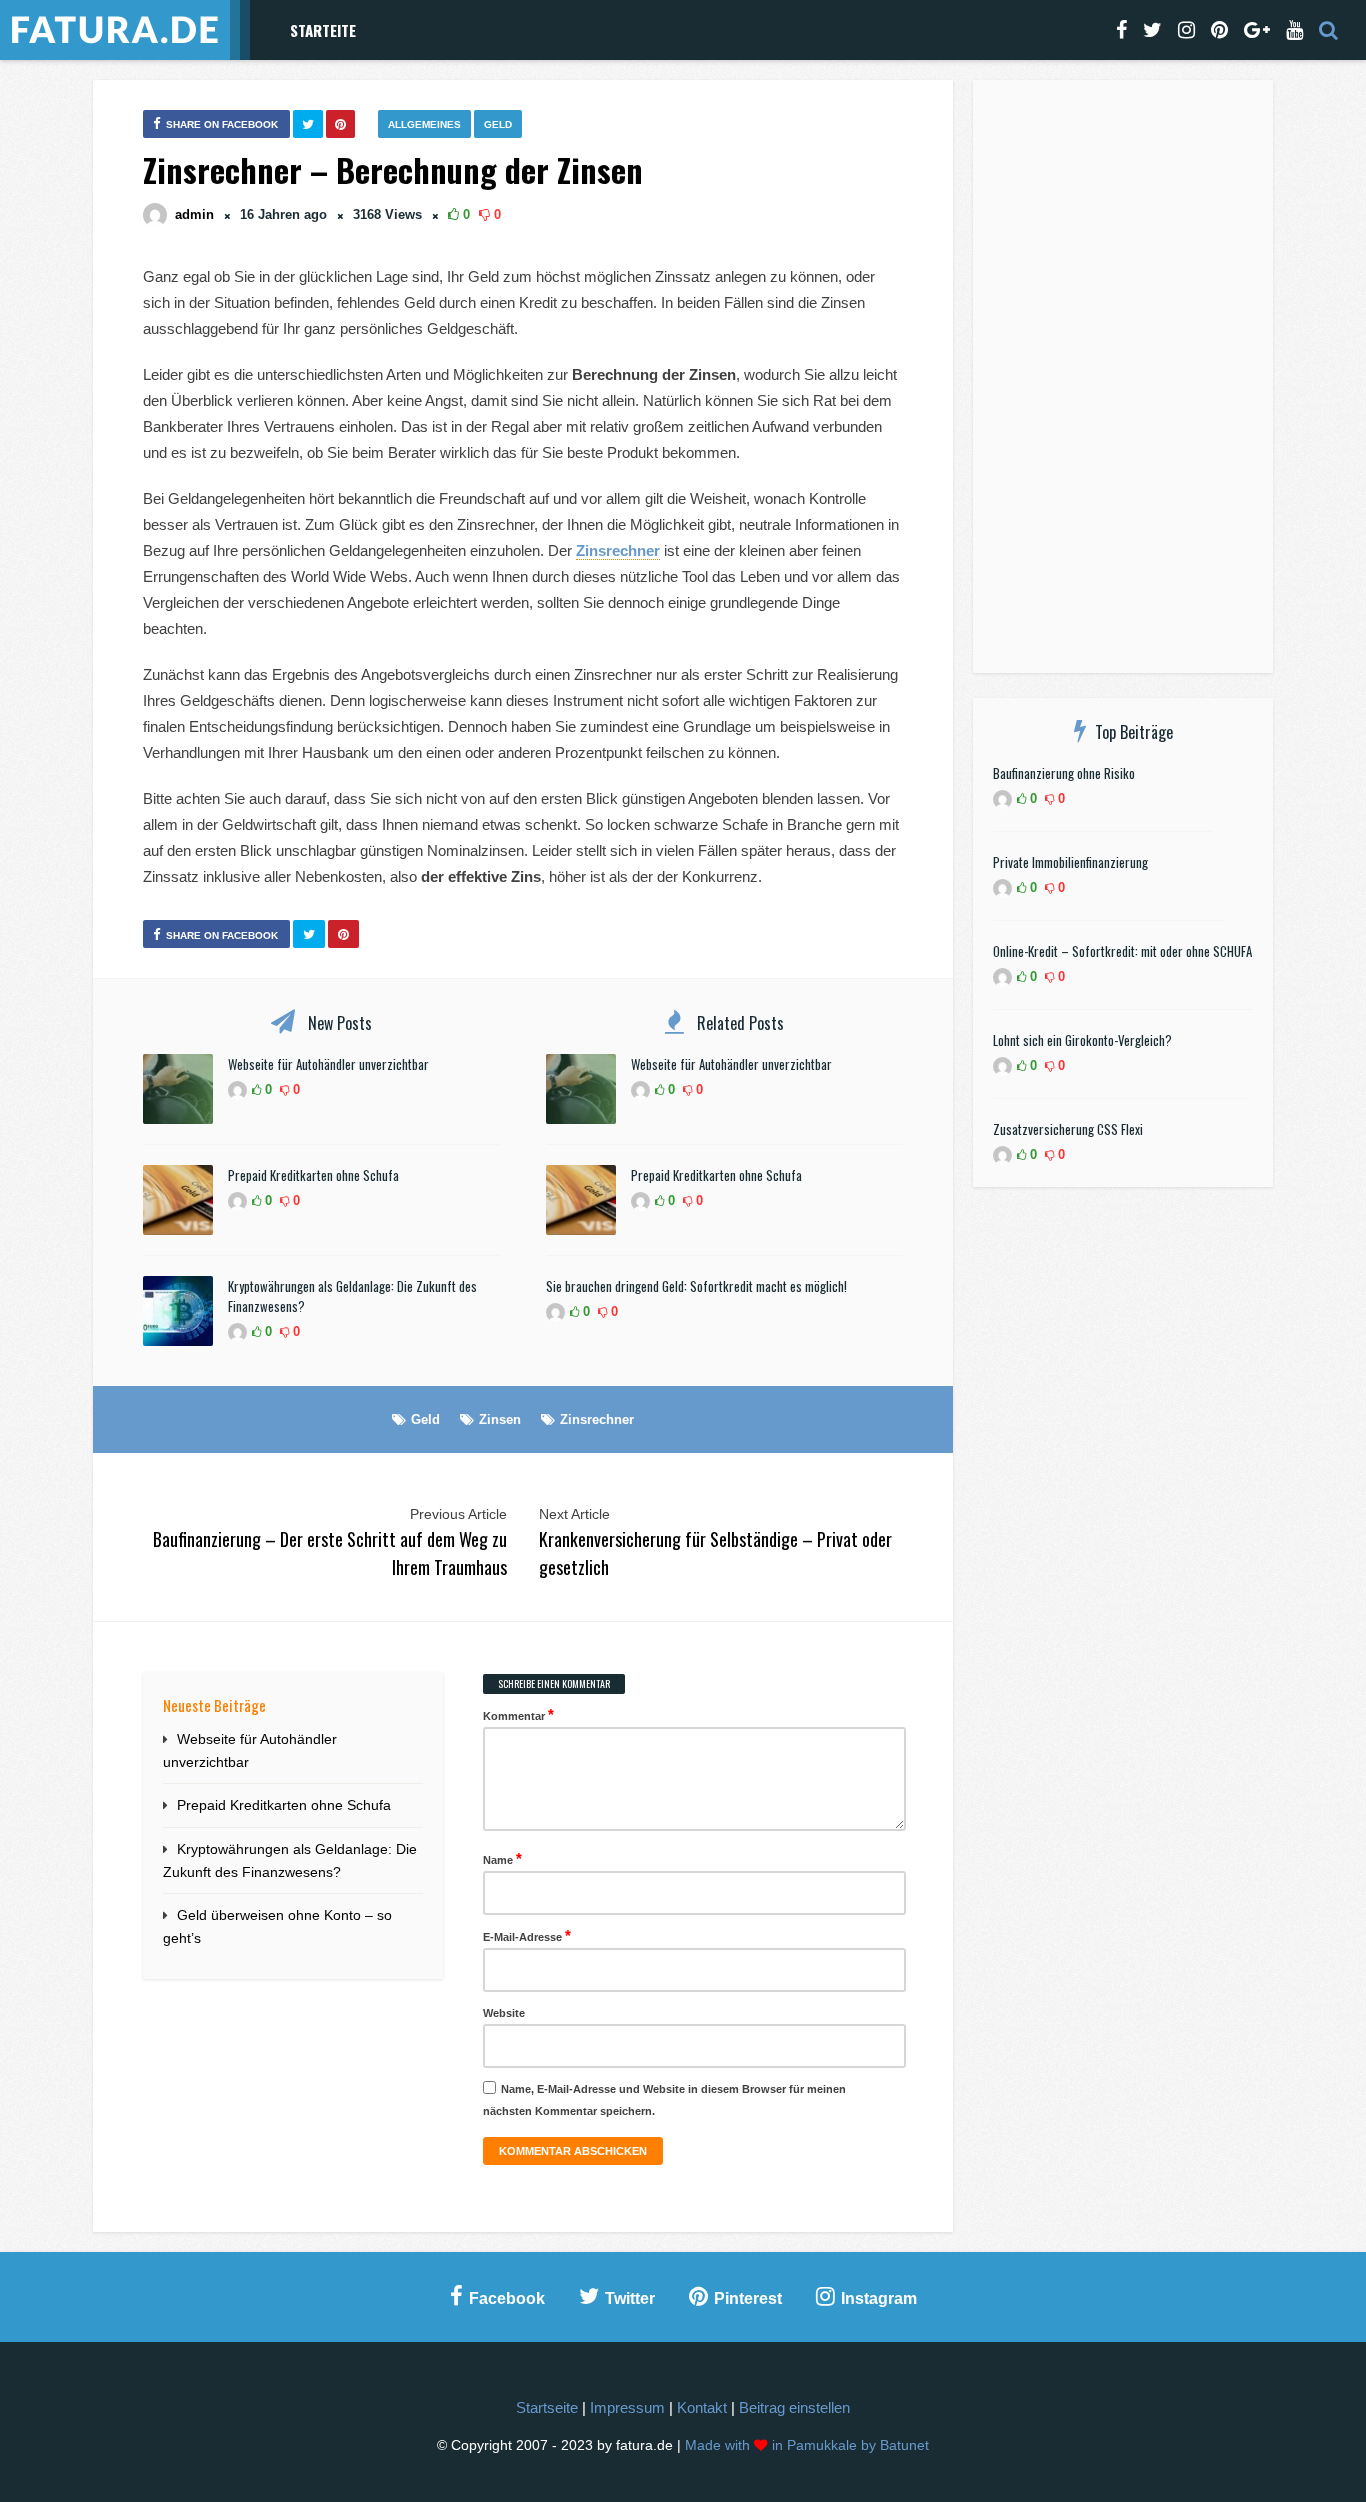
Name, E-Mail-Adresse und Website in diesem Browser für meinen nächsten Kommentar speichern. (664, 2100)
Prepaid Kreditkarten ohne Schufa (313, 1175)
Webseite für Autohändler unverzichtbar (328, 1064)
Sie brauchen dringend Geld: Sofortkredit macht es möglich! (696, 1286)
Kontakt (702, 2407)
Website (504, 2013)
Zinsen (500, 1419)
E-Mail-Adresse (527, 1935)
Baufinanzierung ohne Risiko (1064, 773)
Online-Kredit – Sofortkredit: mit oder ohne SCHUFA (1122, 951)
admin (194, 214)
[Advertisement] (1123, 380)
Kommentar (518, 1714)
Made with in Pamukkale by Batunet (807, 2445)
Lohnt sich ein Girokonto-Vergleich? (1082, 1040)
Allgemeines (424, 124)
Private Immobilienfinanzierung (1070, 862)
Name (502, 1858)
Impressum (627, 2407)
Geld (498, 124)
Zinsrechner (597, 1419)
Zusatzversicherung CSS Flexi (1068, 1129)
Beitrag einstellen (794, 2407)
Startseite (547, 2407)
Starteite (323, 30)
